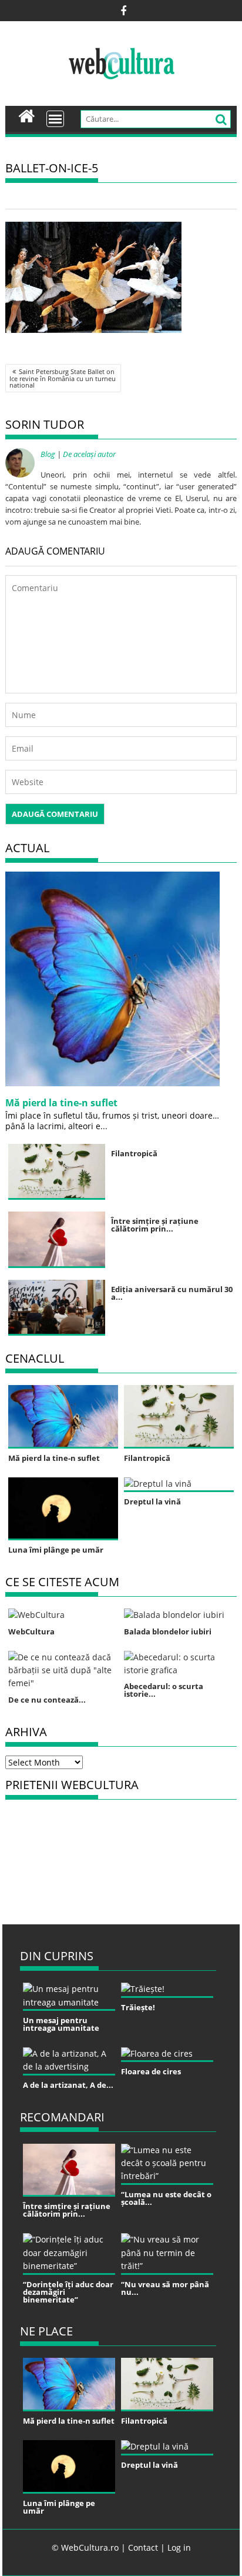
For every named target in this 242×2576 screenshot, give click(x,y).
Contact (143, 2547)
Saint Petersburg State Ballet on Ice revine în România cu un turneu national (63, 378)
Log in (179, 2547)
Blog (48, 454)
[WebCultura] (27, 115)
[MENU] (55, 119)
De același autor (89, 454)
